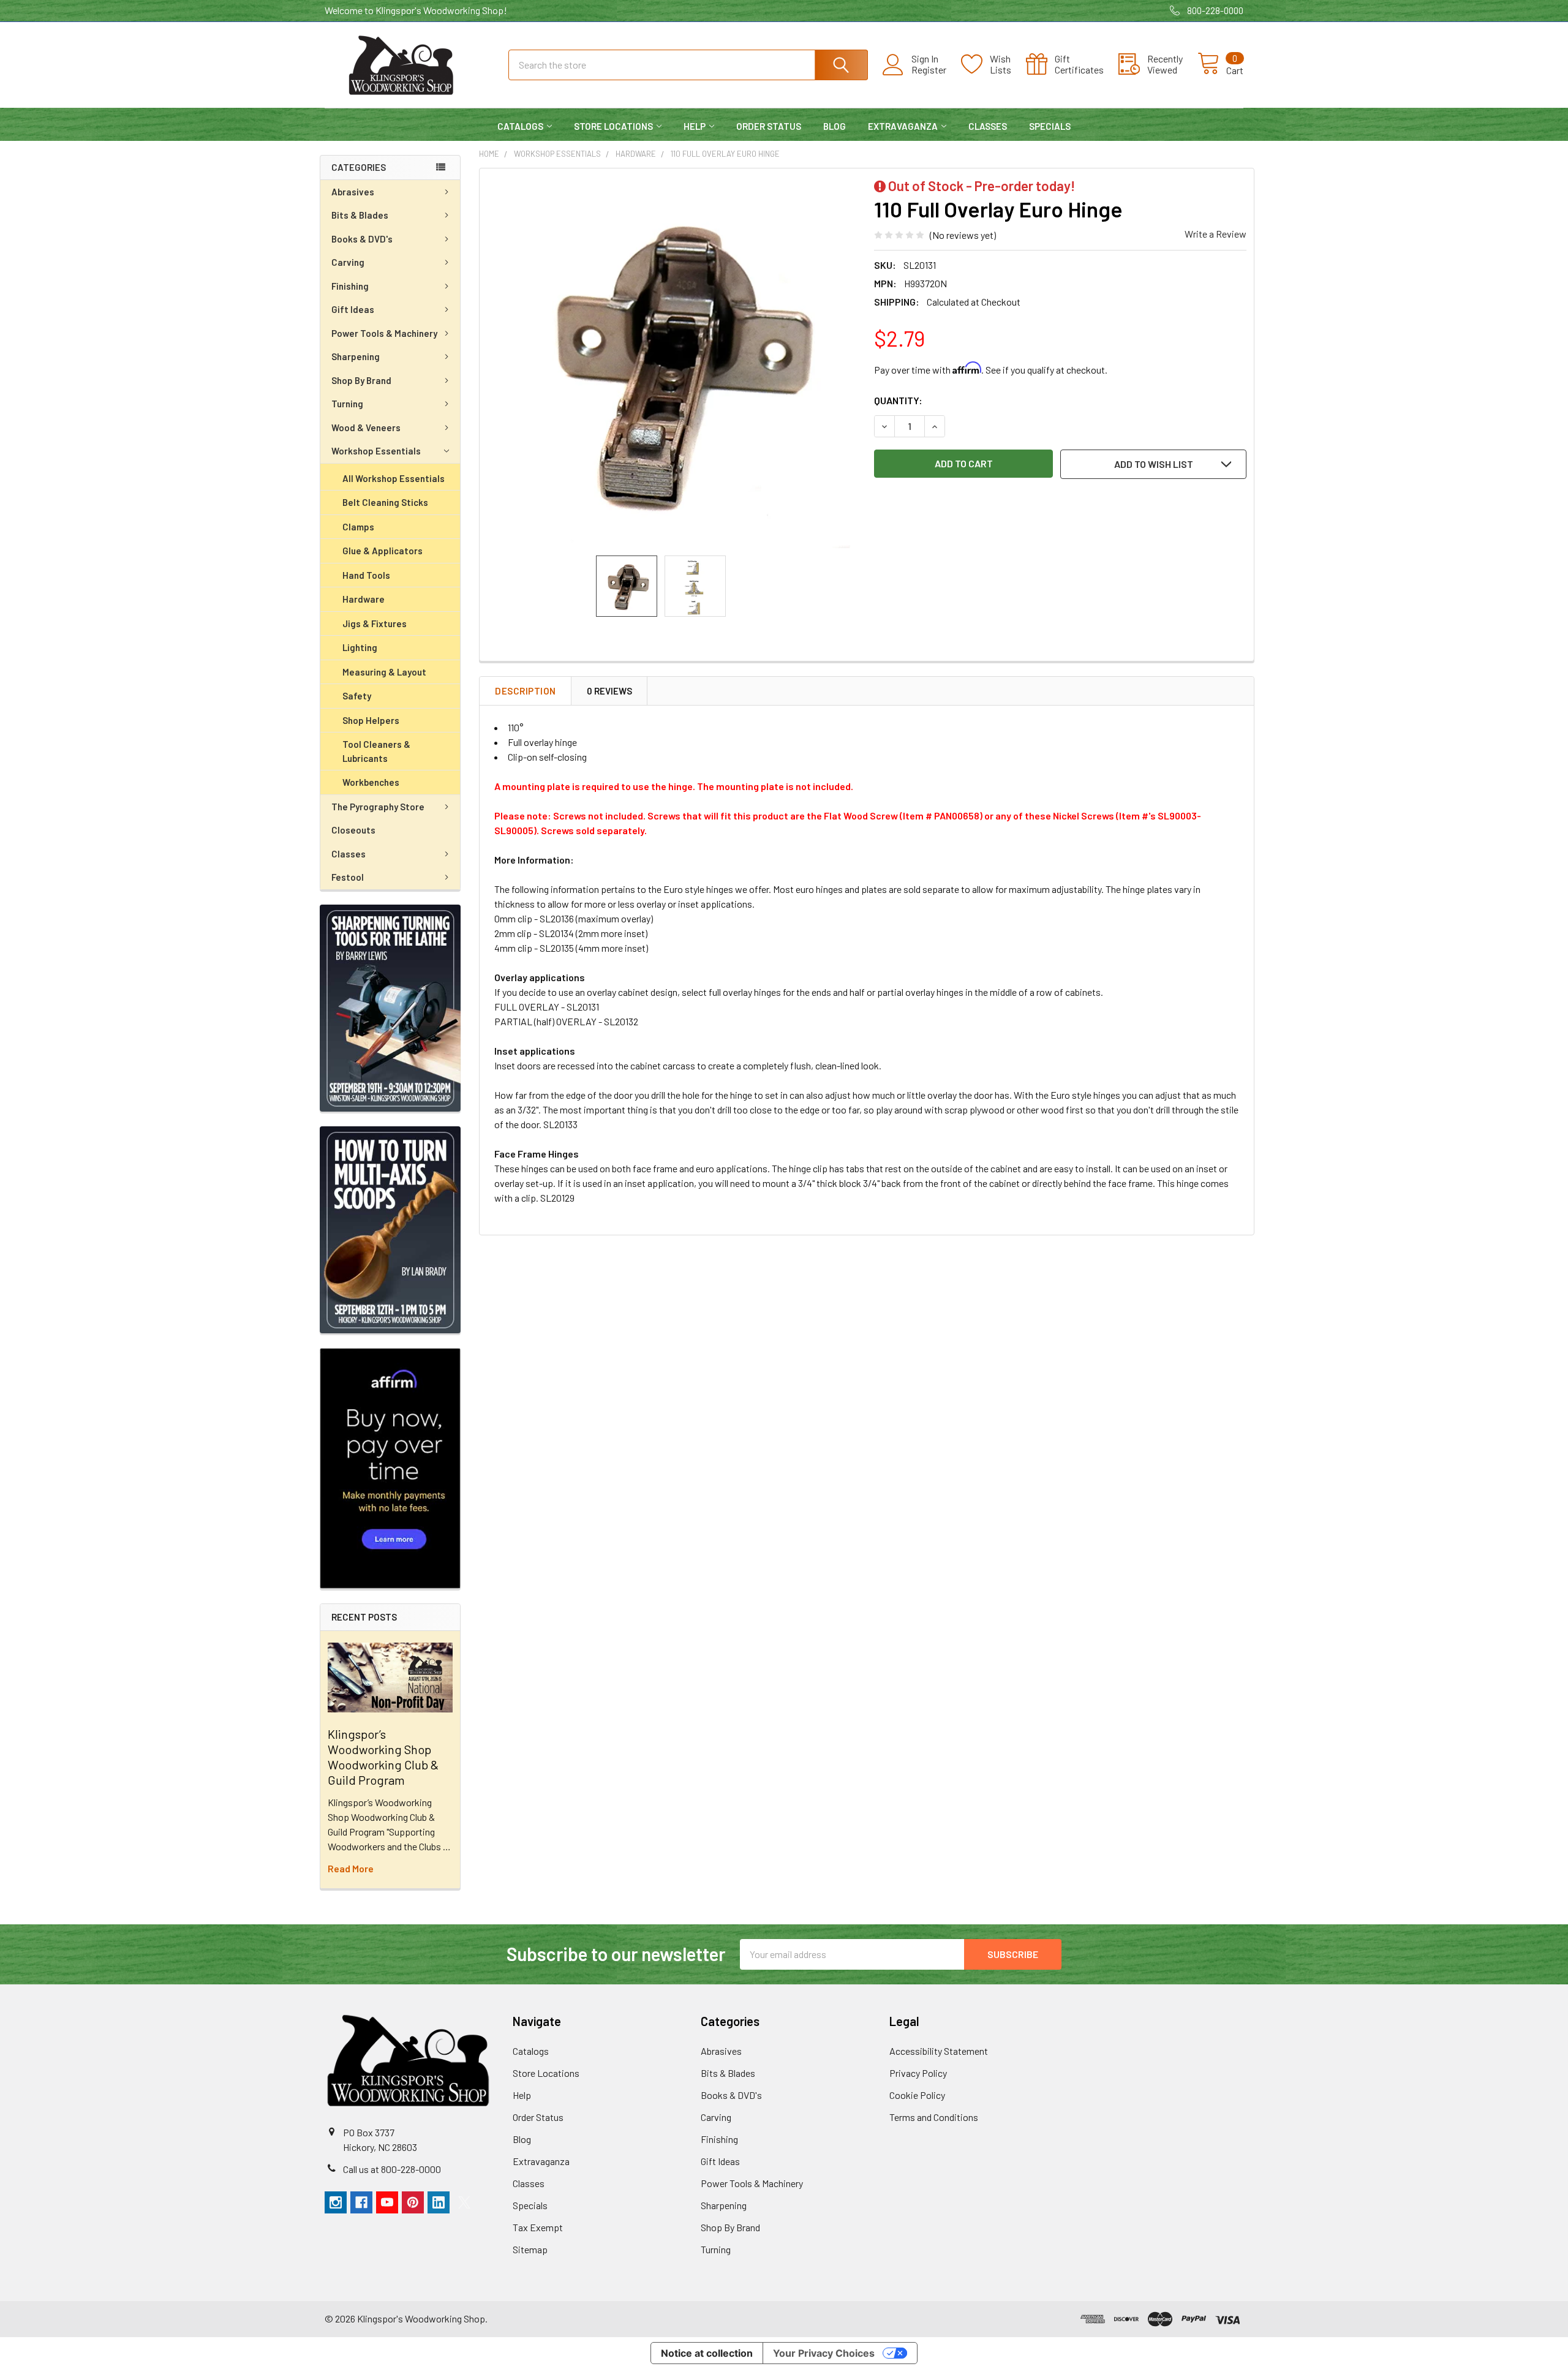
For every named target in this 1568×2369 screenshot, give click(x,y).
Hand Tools (366, 575)
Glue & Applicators (383, 551)
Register (929, 70)
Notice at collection (707, 2353)
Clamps (358, 527)
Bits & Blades (360, 215)
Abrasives (353, 192)
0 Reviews (609, 691)
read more (351, 1868)
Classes (988, 126)
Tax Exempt (538, 2227)
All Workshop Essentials (394, 478)
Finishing (350, 286)
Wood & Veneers (366, 427)
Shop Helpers (371, 720)
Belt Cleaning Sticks (385, 502)
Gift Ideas (353, 309)
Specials (1050, 126)
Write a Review (1216, 234)
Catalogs (520, 126)
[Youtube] (387, 2202)
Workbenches (371, 782)
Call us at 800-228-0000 (392, 2169)
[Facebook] (361, 2202)
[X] (464, 2202)
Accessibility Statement (939, 2051)
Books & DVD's (362, 239)
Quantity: (898, 400)
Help (695, 126)
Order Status (769, 126)
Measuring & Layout (384, 672)
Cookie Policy (917, 2095)
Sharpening (356, 356)
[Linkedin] (439, 2202)
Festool (348, 877)
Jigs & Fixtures (375, 623)
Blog (835, 126)
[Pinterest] (413, 2202)
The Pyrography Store (378, 807)
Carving (348, 262)
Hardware (364, 599)
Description (526, 691)
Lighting (360, 647)
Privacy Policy (918, 2073)
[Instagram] (336, 2202)
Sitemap (530, 2249)
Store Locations (613, 126)
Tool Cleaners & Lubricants (376, 751)
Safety (357, 696)
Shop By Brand (361, 380)
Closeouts (353, 830)
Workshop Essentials (376, 451)
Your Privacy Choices (824, 2353)
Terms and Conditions (934, 2117)
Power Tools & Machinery (384, 333)
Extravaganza (903, 126)
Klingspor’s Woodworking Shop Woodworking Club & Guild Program (383, 1757)
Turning (347, 404)
